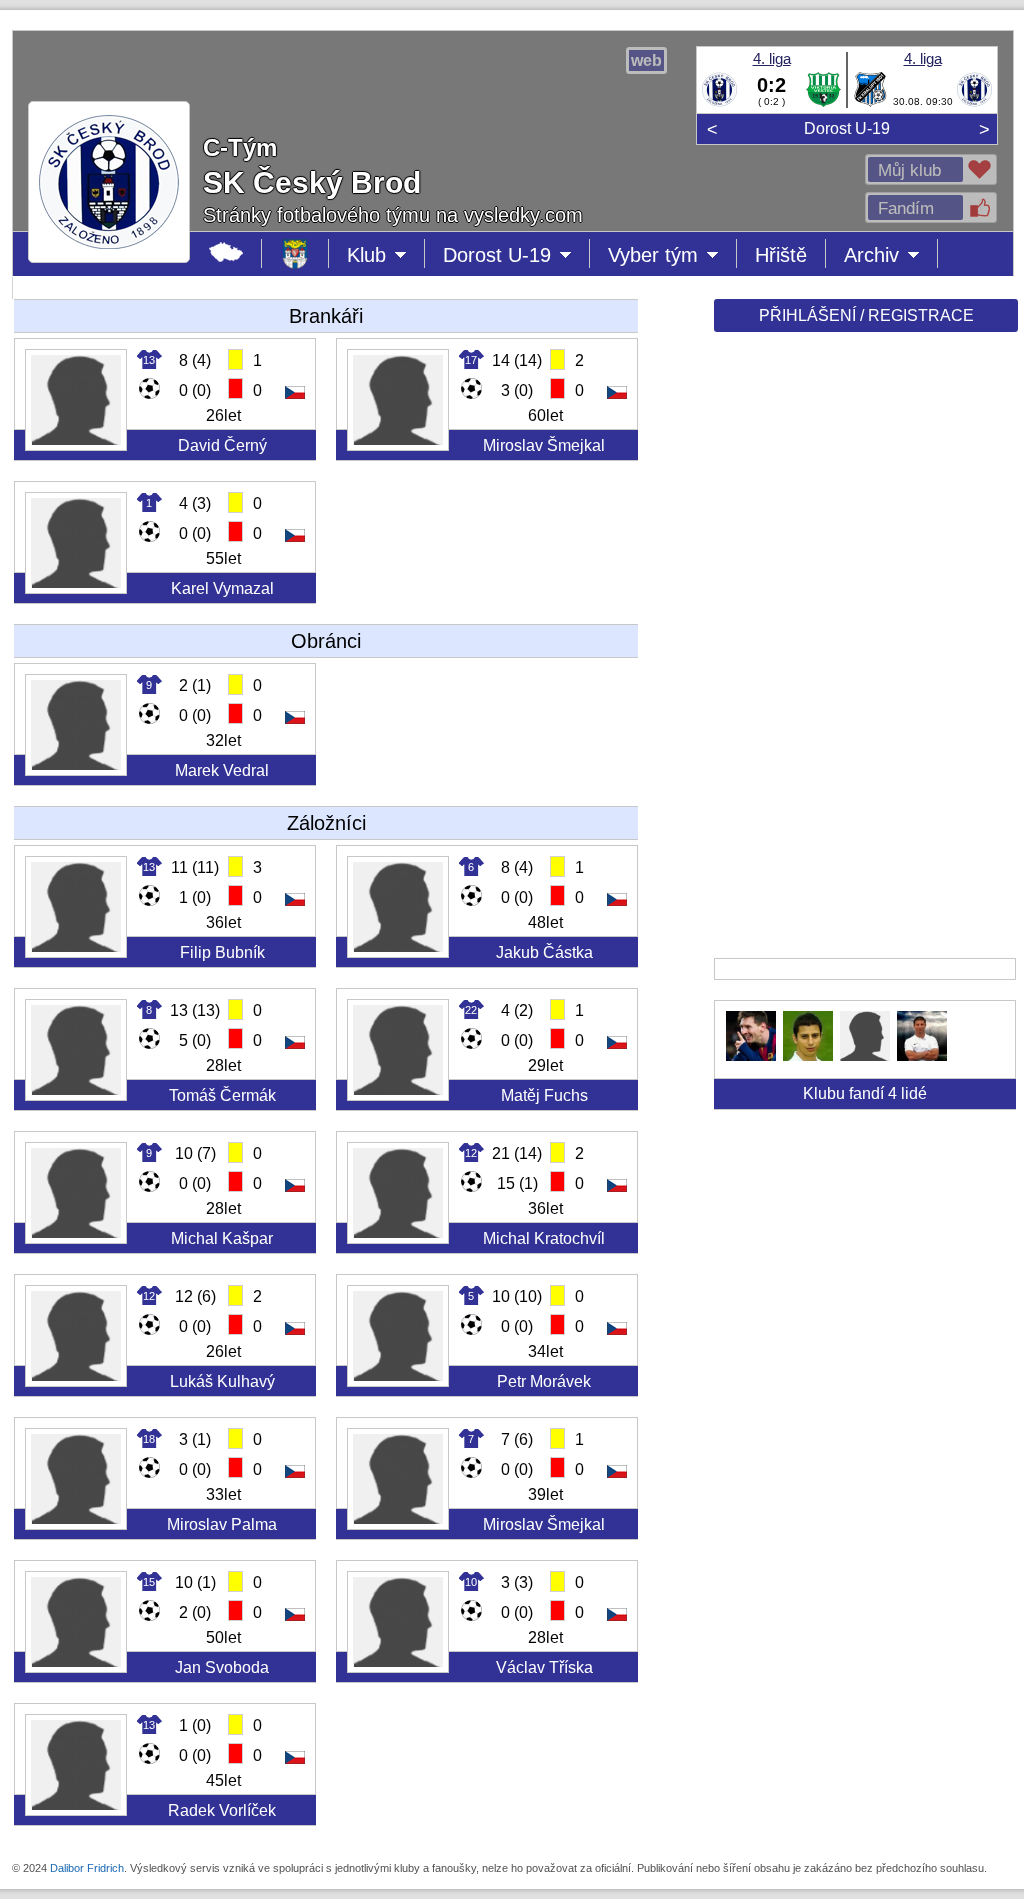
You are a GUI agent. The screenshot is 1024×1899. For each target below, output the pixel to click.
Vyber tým (662, 256)
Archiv (891, 256)
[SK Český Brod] (719, 103)
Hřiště (781, 255)
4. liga (772, 58)
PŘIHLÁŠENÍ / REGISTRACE (866, 315)
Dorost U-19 (847, 128)
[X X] (751, 1055)
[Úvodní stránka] (295, 253)
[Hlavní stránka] (226, 253)
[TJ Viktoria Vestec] (823, 103)
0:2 (771, 85)
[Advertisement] (864, 652)
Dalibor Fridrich (87, 1868)
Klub (386, 256)
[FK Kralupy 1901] (870, 103)
